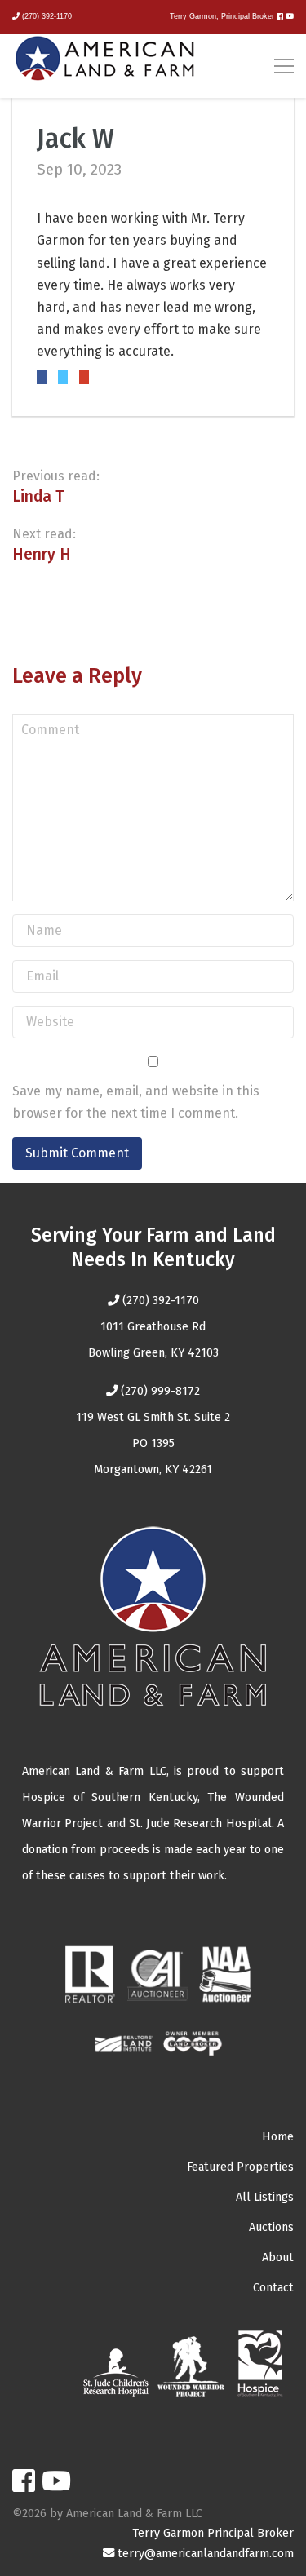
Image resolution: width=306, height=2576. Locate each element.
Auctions (271, 2227)
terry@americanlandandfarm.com (206, 2554)
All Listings (265, 2197)
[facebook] (280, 16)
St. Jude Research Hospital (200, 1824)
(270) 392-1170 (47, 16)
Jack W (75, 139)
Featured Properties (240, 2167)
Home (278, 2137)
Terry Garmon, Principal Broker (222, 16)
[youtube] (290, 16)
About (278, 2257)
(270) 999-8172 (160, 1391)
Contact (273, 2288)
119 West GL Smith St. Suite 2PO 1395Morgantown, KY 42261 (153, 1443)
